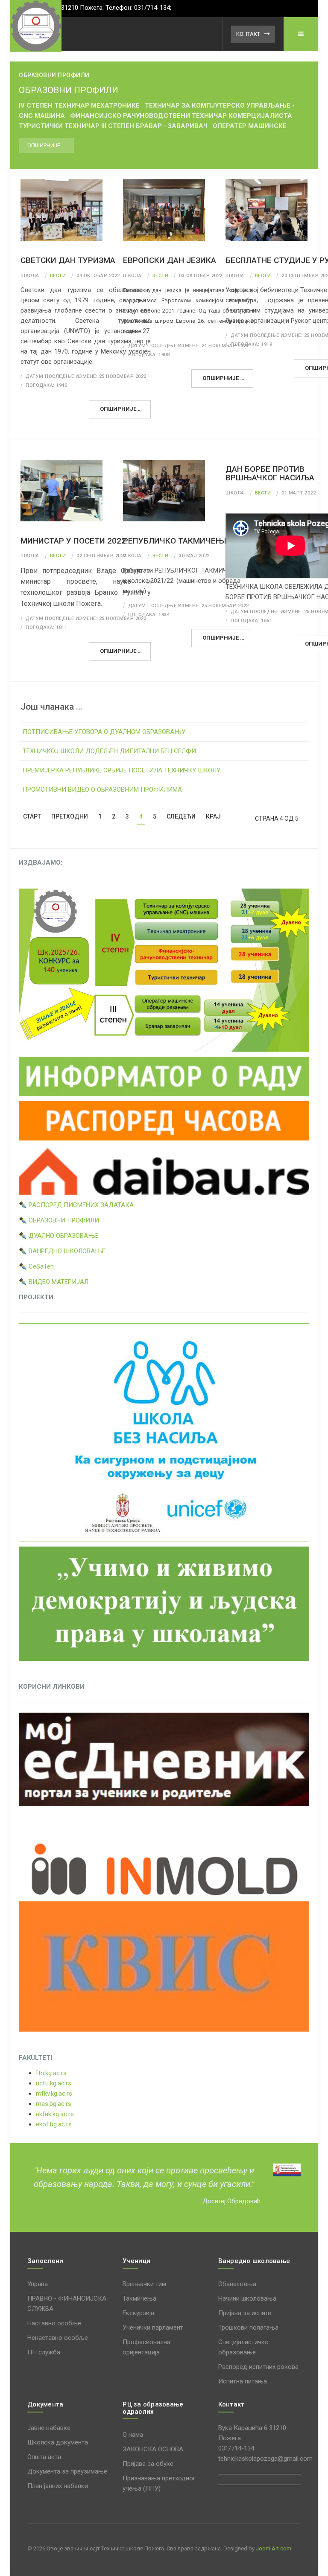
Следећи (181, 816)
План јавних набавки (58, 2486)
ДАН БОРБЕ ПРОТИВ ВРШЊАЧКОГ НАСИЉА (270, 474)
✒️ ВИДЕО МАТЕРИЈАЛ (54, 1282)
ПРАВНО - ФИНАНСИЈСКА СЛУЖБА (67, 2304)
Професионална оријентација (146, 2347)
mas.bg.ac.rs (54, 2104)
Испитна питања (243, 2381)
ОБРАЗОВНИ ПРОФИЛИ (69, 90)
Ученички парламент (153, 2327)
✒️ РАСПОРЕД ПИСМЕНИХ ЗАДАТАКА (76, 1205)
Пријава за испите (245, 2313)
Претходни (70, 816)
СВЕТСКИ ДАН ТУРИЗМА (68, 260)
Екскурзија (138, 2313)
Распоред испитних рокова (258, 2367)
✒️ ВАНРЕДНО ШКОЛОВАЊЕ (62, 1251)
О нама (133, 2435)
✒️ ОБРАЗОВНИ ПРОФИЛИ (59, 1220)
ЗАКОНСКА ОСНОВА (153, 2449)
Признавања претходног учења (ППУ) (159, 2483)
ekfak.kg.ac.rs (55, 2114)
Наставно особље (54, 2323)
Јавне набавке (49, 2428)
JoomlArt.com (274, 2548)
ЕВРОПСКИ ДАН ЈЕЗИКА (170, 260)
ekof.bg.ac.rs (54, 2124)
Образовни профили (54, 75)
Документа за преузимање (67, 2471)
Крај (213, 816)
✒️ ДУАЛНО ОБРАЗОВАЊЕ (59, 1236)
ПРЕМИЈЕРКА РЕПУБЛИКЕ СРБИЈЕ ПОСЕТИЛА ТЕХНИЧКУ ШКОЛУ (122, 770)
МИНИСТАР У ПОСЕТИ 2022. (74, 541)
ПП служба (44, 2352)
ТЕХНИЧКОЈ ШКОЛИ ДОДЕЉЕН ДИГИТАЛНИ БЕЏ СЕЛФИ (109, 751)
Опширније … (46, 145)
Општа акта (44, 2457)
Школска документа (58, 2442)
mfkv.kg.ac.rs (54, 2094)
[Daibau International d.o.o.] (164, 1170)
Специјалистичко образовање (243, 2347)
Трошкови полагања (248, 2327)
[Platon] (36, 26)
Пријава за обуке (148, 2464)
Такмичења (139, 2298)
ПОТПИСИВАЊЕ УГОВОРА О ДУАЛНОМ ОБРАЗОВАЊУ (104, 732)
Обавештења (237, 2284)
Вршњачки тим (144, 2284)
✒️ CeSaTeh (36, 1266)
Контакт (248, 34)
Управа (38, 2284)
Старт (32, 816)
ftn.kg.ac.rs (51, 2073)
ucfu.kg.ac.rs (54, 2083)
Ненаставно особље (58, 2338)
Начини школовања (247, 2298)
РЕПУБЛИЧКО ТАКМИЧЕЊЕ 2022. (187, 541)
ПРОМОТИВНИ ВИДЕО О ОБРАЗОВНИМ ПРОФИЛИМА (102, 789)
